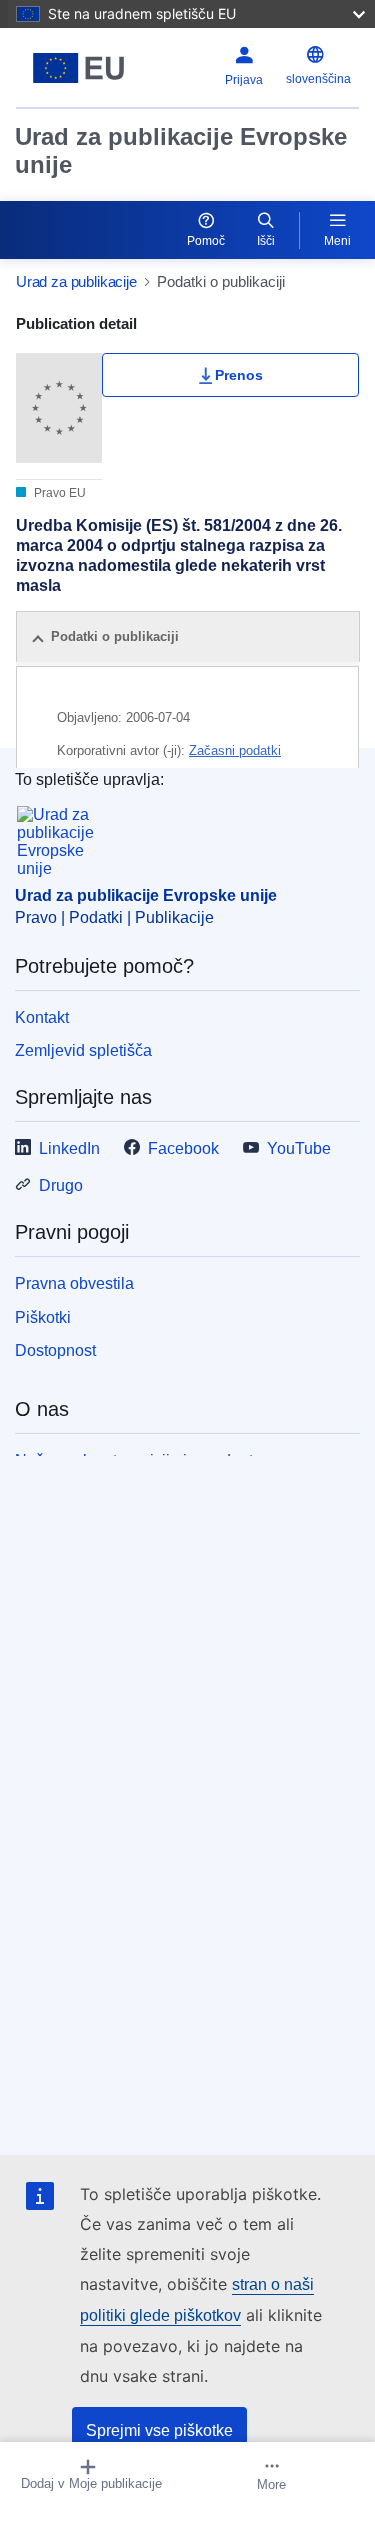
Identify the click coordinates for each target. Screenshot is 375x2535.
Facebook (183, 1148)
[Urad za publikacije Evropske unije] (78, 68)
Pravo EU (58, 493)
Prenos (239, 375)
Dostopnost (55, 1350)
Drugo (61, 1185)
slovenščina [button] (318, 79)
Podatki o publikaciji (115, 636)
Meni (337, 241)
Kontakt (42, 1017)
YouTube (299, 1148)
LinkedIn (69, 1148)
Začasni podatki (235, 750)
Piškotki (43, 1317)
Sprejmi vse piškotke (159, 2430)
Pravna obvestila (74, 1283)
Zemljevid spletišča (83, 1050)
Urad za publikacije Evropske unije (181, 150)
